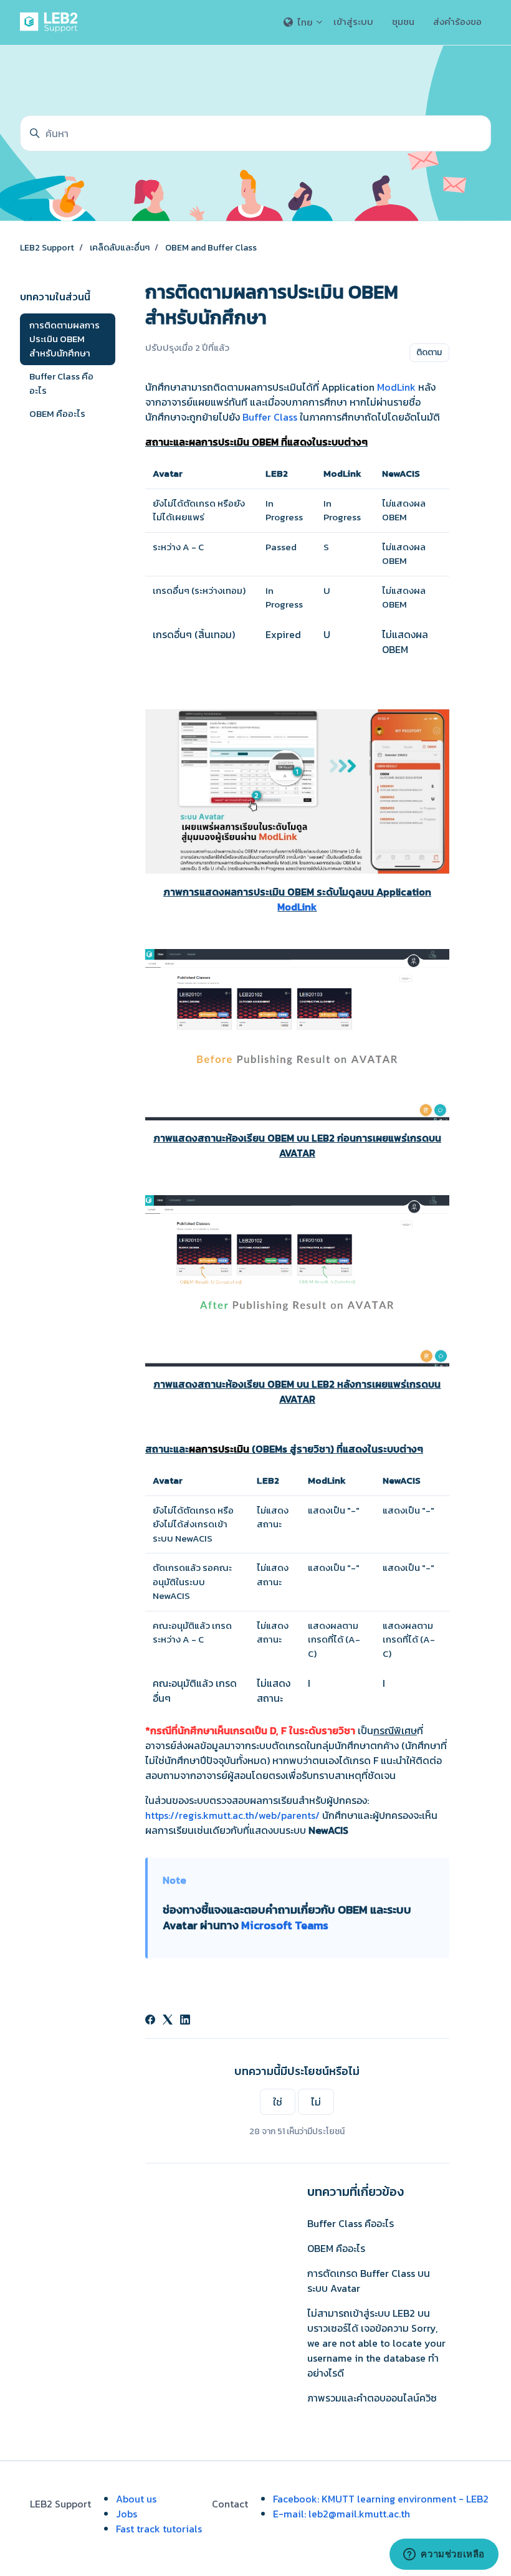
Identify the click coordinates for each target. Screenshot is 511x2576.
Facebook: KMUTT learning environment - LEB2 (381, 2499)
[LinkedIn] (185, 2021)
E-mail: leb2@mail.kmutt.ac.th (341, 2514)
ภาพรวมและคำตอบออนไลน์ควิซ (372, 2398)
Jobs (127, 2514)
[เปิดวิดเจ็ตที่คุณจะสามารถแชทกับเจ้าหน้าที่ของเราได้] (444, 2554)
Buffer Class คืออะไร (351, 2223)
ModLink (396, 387)
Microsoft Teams (285, 1925)
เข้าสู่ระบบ (353, 21)
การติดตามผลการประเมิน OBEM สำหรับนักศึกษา (64, 339)
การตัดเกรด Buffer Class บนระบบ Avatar (369, 2281)
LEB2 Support (47, 248)
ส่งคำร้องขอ (457, 21)
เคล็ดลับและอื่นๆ (120, 248)
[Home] (51, 22)
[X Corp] (168, 2021)
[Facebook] (150, 2021)
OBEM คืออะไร (336, 2248)
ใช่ (278, 2102)
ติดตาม (429, 352)
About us (136, 2499)
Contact (230, 2504)
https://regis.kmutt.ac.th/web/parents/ (232, 1815)
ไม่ (316, 2102)
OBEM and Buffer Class (211, 248)
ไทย (305, 22)
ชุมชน (403, 21)
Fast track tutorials (159, 2529)
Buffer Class (270, 417)
